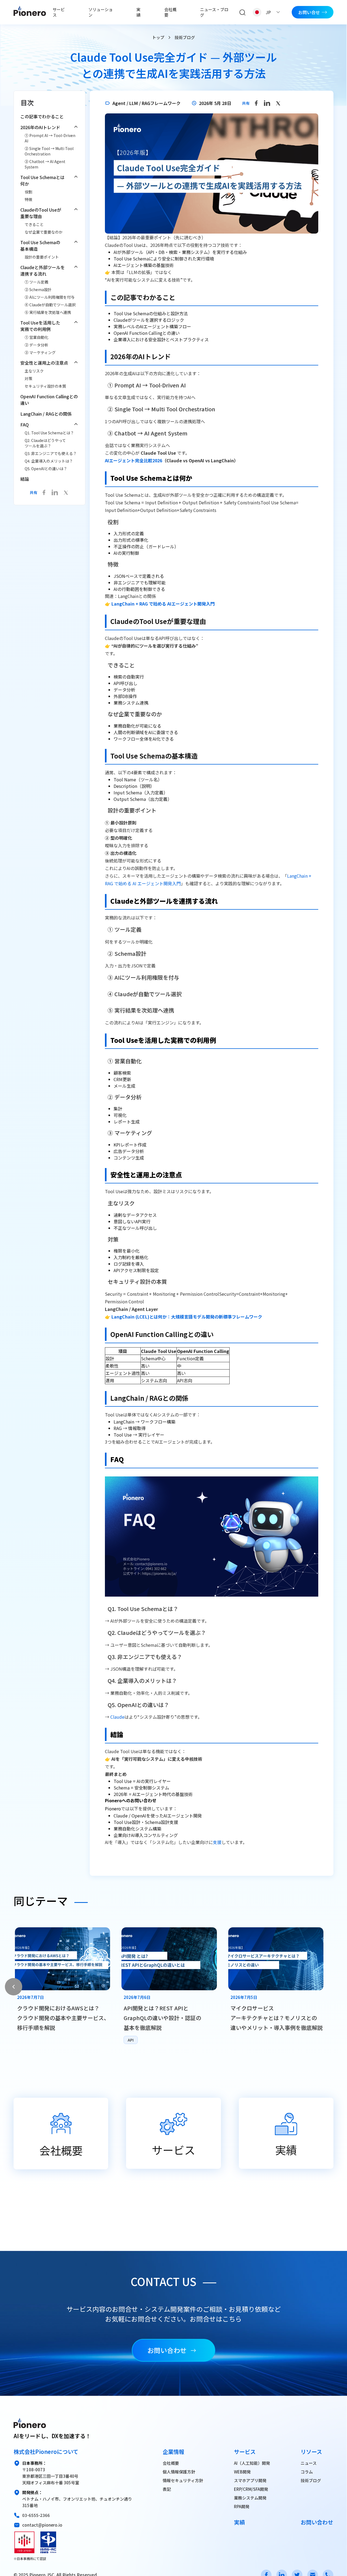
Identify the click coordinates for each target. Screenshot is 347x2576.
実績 (138, 12)
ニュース (309, 2463)
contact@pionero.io (42, 2525)
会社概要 (170, 12)
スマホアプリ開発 (250, 2480)
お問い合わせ (167, 2350)
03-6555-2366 (36, 2515)
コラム (307, 2472)
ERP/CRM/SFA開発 (251, 2489)
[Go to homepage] (30, 12)
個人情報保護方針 (179, 2472)
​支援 (217, 1842)
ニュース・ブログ (214, 12)
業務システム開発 (250, 2498)
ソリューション (101, 12)
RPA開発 (242, 2506)
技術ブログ (311, 2480)
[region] (173, 1987)
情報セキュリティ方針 (183, 2480)
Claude (117, 1717)
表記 (167, 2489)
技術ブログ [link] (185, 37)
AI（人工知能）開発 (252, 2463)
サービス (59, 12)
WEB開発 (242, 2472)
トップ (158, 37)
